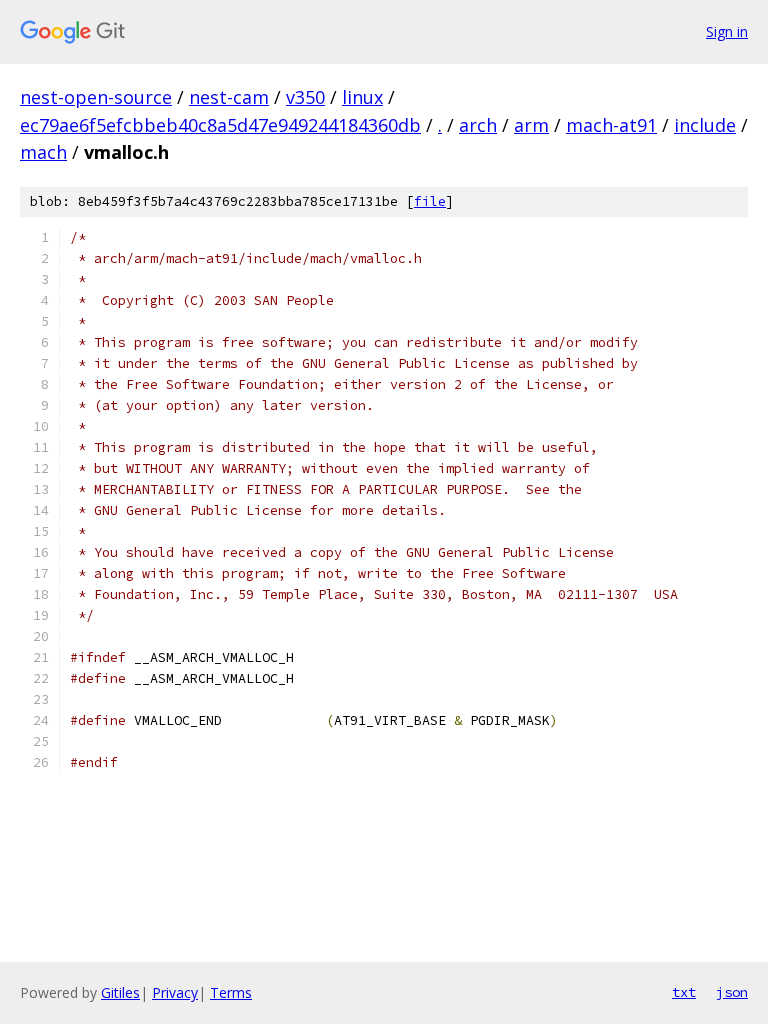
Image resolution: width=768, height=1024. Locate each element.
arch (478, 125)
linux (362, 97)
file (430, 201)
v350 (305, 97)
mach (43, 152)
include (705, 125)
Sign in (727, 31)
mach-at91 (611, 125)
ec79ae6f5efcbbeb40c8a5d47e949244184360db (220, 125)
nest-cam (229, 97)
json (732, 992)
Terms (231, 992)
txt (684, 992)
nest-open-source (96, 97)
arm (531, 125)
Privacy (175, 992)
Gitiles (120, 992)
